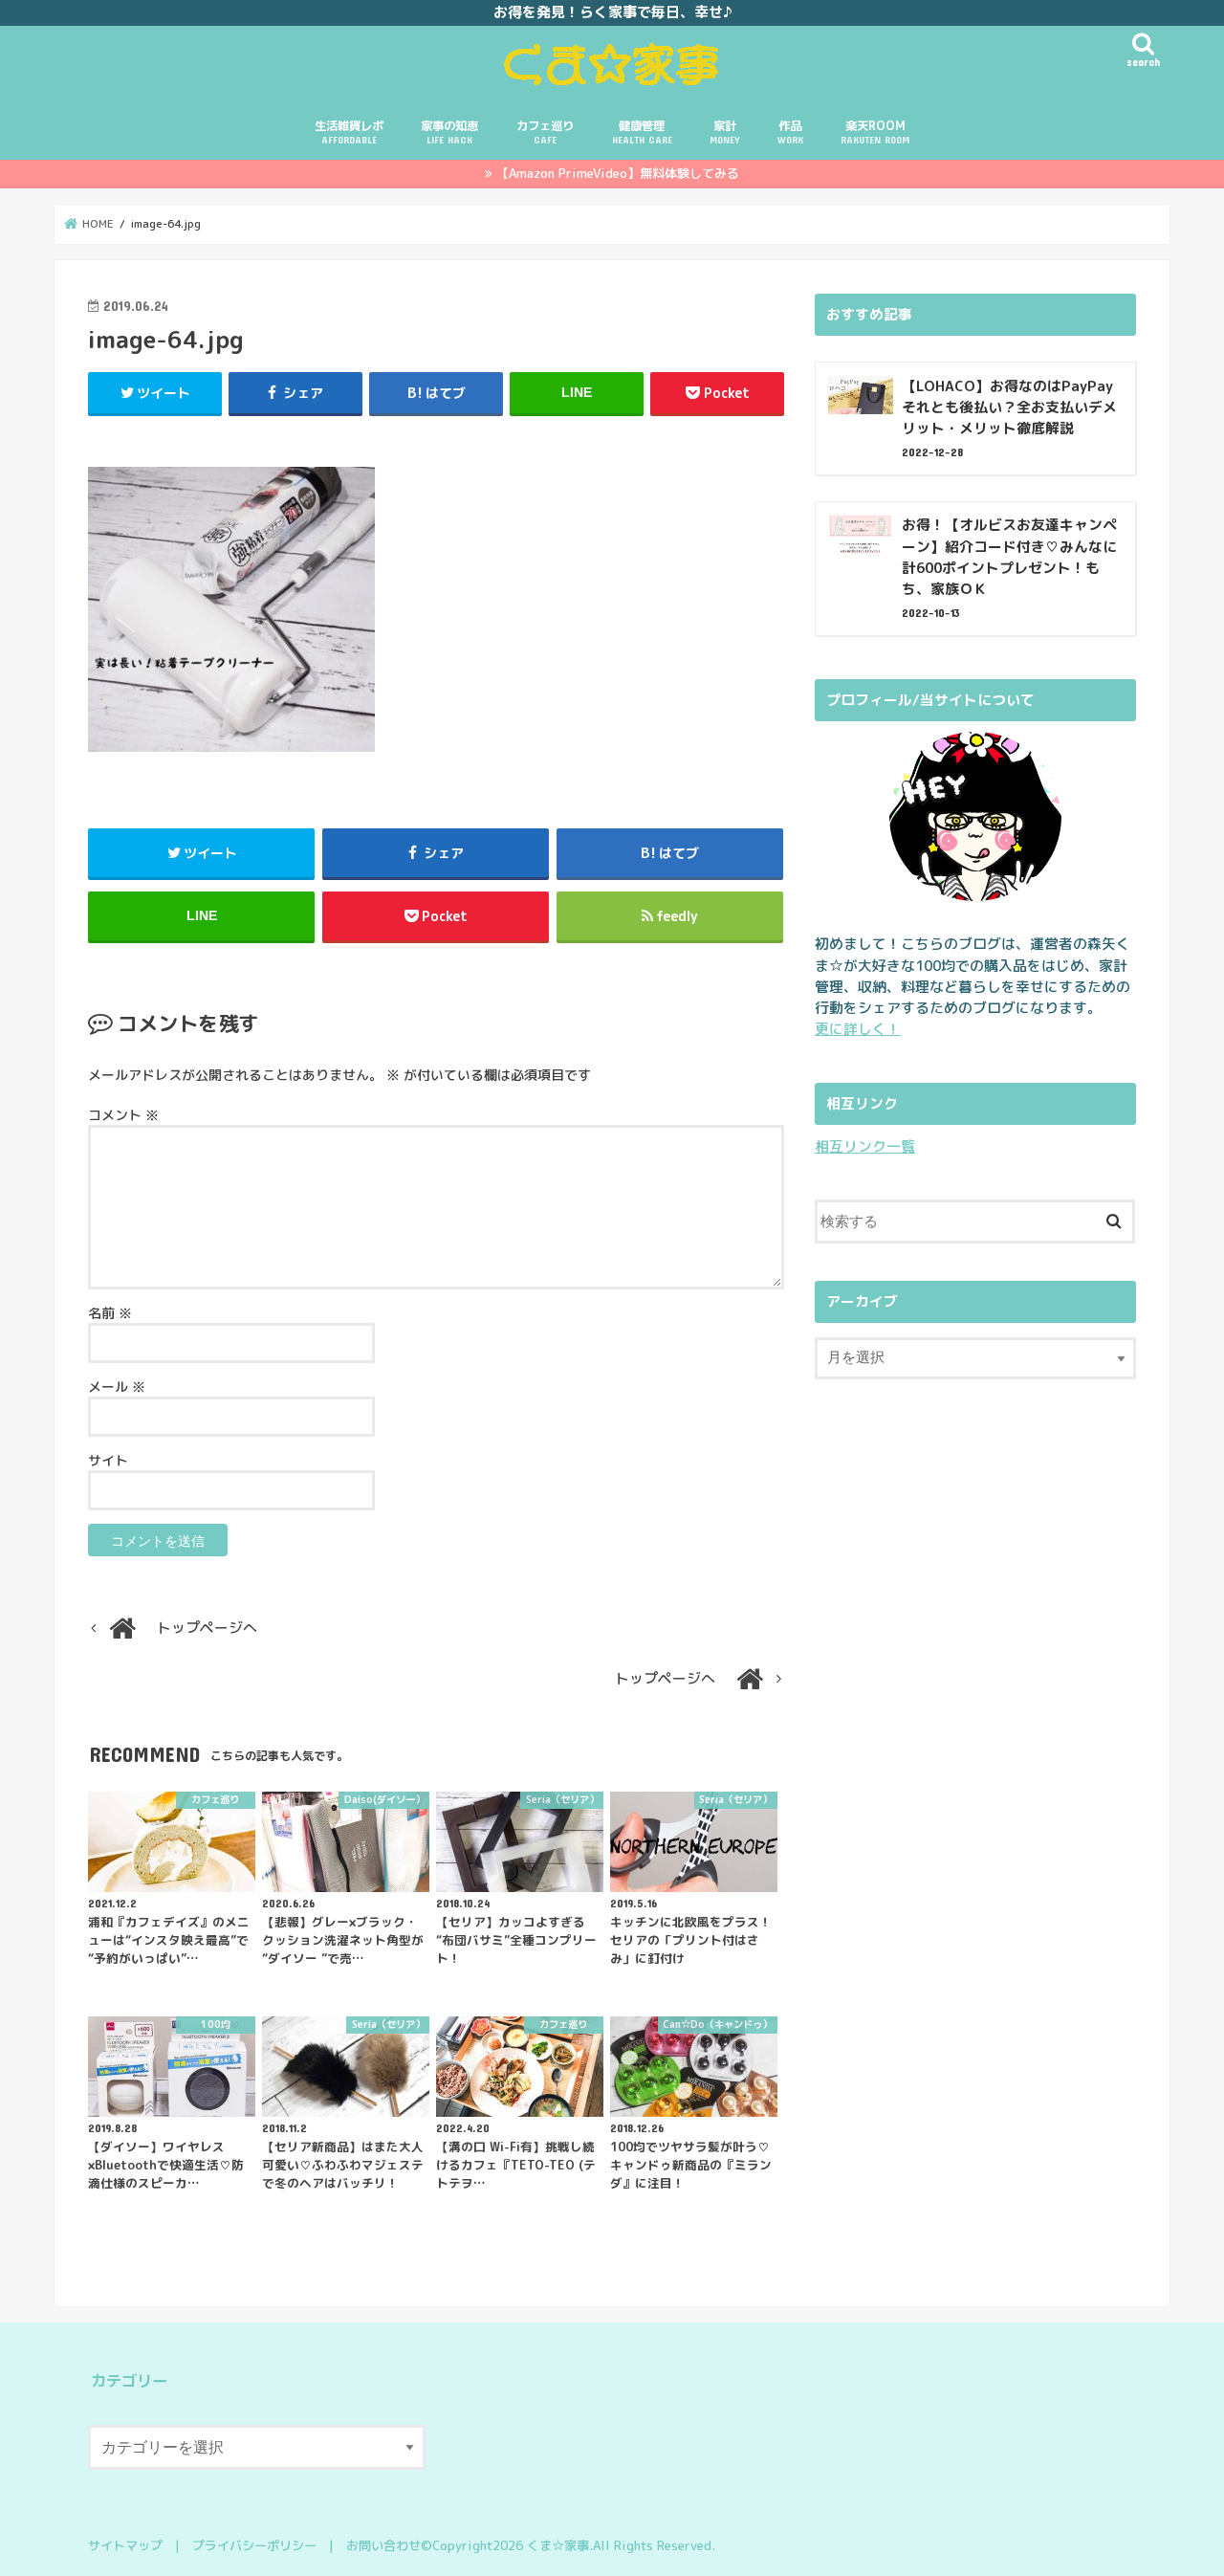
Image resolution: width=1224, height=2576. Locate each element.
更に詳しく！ (858, 1029)
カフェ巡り (545, 132)
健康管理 (642, 132)
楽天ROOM (875, 132)
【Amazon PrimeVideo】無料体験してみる (618, 173)
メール (117, 1387)
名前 (110, 1313)
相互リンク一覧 (865, 1146)
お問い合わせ (383, 2545)
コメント (123, 1115)
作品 (790, 132)
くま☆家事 (558, 2545)
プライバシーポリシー (254, 2545)
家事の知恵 (449, 132)
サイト (108, 1460)
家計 (724, 132)
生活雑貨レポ (349, 132)
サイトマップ (125, 2545)
